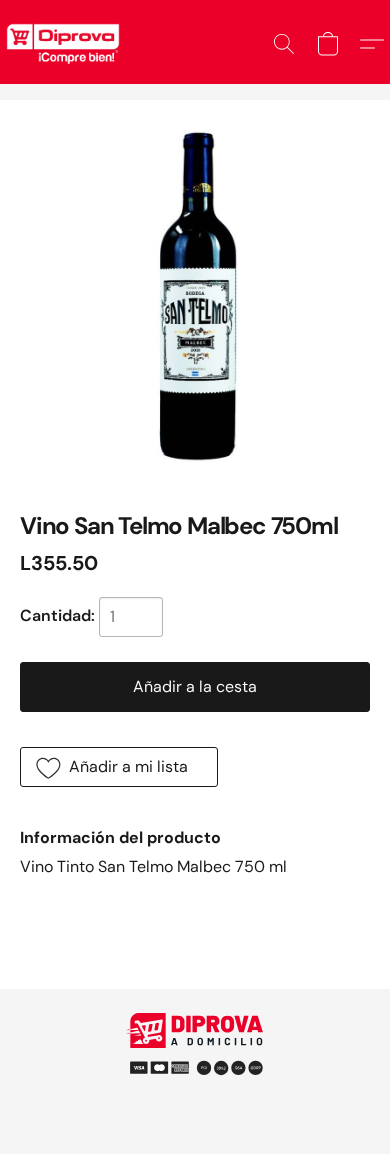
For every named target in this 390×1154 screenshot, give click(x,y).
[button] (284, 44)
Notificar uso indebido (195, 1059)
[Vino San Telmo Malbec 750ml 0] (195, 295)
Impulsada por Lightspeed (195, 1093)
